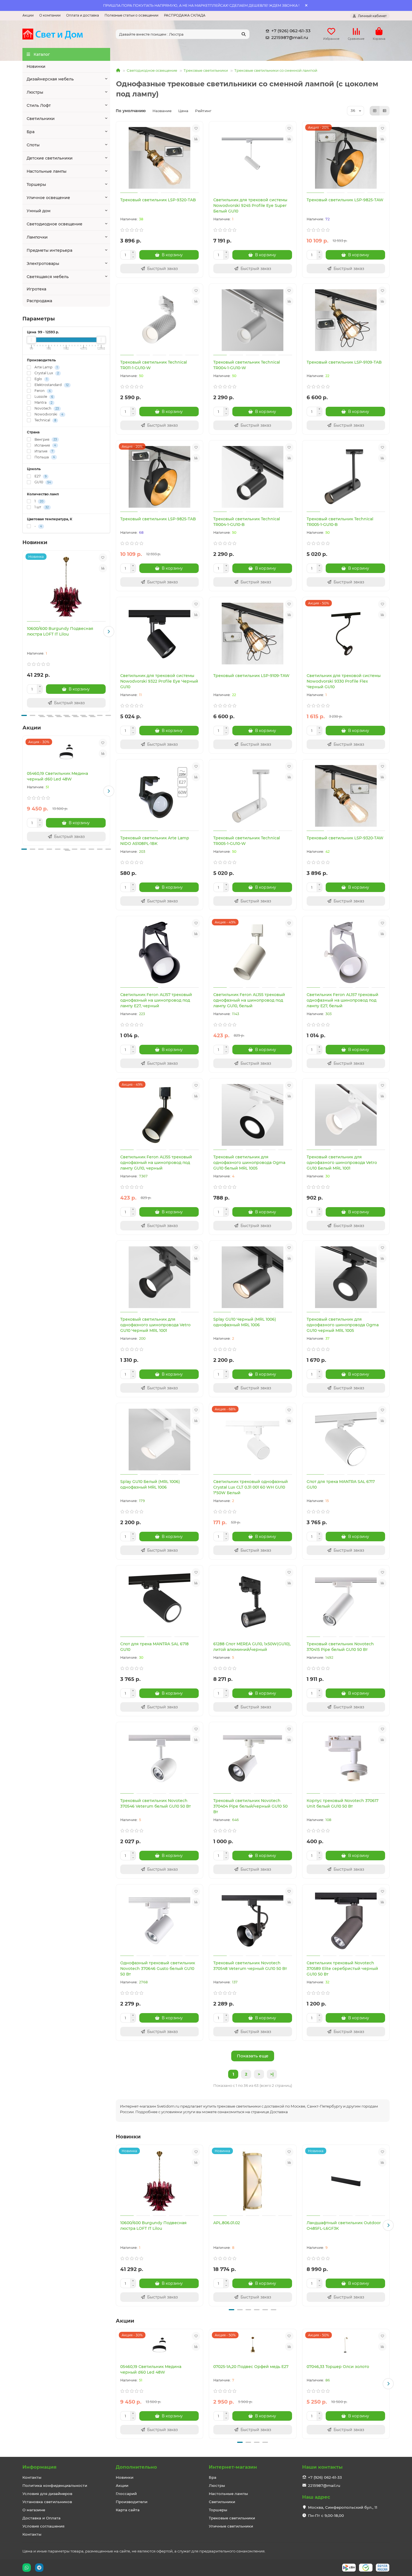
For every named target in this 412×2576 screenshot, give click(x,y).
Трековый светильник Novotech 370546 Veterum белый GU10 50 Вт (156, 1803)
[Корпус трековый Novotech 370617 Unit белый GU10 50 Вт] (346, 1759)
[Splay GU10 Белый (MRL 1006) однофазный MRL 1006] (160, 1440)
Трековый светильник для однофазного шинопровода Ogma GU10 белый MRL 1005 (249, 1163)
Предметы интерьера (49, 250)
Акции (28, 15)
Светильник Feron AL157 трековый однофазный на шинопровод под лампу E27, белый (342, 1000)
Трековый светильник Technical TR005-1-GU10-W (247, 841)
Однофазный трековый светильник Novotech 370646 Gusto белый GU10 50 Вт (158, 1969)
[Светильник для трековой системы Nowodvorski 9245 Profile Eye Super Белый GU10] (253, 158)
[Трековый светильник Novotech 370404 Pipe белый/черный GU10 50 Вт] (253, 1759)
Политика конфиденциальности (55, 2485)
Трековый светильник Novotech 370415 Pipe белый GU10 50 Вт (340, 1647)
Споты (33, 145)
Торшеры (36, 184)
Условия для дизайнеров (47, 2494)
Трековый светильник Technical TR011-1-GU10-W (154, 365)
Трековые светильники (206, 70)
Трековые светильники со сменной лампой (276, 70)
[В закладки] (103, 558)
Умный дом (39, 211)
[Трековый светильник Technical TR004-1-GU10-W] (253, 320)
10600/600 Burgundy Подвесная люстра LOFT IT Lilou (60, 631)
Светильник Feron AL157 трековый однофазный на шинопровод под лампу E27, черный (156, 1000)
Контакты (32, 2477)
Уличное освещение (48, 198)
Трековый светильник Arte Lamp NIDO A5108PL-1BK (155, 841)
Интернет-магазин (233, 2467)
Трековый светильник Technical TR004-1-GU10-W (247, 365)
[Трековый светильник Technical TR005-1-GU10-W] (253, 796)
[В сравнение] (103, 568)
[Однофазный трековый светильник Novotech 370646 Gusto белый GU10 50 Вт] (160, 1921)
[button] (24, 632)
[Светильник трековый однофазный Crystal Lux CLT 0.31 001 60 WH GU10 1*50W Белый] (253, 1440)
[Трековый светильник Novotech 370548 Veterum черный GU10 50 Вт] (253, 1921)
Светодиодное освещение (55, 224)
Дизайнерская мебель (50, 79)
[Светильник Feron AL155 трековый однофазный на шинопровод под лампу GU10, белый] (253, 953)
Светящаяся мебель (48, 277)
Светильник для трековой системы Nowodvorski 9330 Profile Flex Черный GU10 (344, 681)
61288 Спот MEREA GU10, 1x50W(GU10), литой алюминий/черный (252, 1647)
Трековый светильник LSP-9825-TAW (345, 200)
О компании (50, 15)
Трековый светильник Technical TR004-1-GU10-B (247, 522)
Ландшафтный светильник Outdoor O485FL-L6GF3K (344, 2226)
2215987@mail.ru (290, 37)
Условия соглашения (43, 2526)
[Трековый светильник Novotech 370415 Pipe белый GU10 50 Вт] (346, 1602)
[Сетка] (375, 111)
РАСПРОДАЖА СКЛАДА (185, 15)
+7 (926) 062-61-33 (291, 31)
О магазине (34, 2510)
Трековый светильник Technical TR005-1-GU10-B (340, 522)
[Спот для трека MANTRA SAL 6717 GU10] (346, 1440)
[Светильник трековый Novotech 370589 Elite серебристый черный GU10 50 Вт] (346, 1921)
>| (272, 2074)
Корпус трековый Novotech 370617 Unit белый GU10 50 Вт (342, 1803)
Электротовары (43, 264)
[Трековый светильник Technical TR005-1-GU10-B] (346, 477)
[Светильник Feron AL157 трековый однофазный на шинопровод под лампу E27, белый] (346, 953)
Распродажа (39, 301)
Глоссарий (126, 2494)
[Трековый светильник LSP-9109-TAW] (253, 634)
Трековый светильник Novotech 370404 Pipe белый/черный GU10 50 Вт (250, 1806)
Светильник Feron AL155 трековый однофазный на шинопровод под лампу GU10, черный (156, 1163)
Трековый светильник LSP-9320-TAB (158, 200)
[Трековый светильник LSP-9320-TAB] (160, 158)
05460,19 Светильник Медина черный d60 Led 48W (57, 776)
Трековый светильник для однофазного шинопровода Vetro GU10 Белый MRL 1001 (342, 1163)
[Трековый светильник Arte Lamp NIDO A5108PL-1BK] (160, 796)
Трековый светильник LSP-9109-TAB (344, 362)
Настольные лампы (47, 171)
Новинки (36, 66)
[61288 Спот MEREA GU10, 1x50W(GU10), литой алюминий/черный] (253, 1602)
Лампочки (37, 237)
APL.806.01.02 (227, 2223)
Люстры (35, 92)
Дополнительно (136, 2467)
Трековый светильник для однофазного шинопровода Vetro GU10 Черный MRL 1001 (155, 1325)
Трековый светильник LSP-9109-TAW (251, 676)
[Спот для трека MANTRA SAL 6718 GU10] (160, 1602)
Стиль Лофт (39, 105)
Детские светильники (50, 158)
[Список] (385, 111)
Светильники (41, 119)
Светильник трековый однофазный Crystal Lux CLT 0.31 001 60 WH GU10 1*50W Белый (251, 1487)
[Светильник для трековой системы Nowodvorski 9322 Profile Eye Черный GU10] (160, 634)
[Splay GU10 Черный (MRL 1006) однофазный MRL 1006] (253, 1277)
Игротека (36, 289)
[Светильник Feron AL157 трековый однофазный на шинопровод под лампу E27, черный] (160, 953)
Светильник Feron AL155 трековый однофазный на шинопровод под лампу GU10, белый (249, 1000)
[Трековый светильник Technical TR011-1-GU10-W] (160, 320)
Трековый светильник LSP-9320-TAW (345, 838)
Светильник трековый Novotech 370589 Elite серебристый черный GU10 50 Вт (342, 1969)
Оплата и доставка (83, 15)
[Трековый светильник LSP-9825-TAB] (160, 477)
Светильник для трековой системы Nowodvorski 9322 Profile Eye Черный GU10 (159, 681)
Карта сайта (128, 2510)
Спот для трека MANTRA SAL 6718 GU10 (154, 1647)
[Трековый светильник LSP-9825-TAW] (346, 158)
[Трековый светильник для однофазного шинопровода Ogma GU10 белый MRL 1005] (253, 1115)
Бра (31, 132)
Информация (40, 2467)
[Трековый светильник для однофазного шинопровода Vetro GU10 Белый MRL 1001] (346, 1115)
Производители (132, 2502)
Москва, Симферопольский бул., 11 (343, 2507)
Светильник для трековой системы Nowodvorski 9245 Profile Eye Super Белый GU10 (250, 205)
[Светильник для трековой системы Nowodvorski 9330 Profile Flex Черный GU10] (346, 634)
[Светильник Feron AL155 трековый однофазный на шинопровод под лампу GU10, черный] (160, 1115)
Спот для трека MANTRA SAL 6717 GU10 (341, 1484)
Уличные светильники (231, 2526)
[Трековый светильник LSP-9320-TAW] (346, 796)
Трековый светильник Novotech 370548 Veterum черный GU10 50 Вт (250, 1966)
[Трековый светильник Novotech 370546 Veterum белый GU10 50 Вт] (160, 1759)
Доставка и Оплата (41, 2518)
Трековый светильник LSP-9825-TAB (158, 519)
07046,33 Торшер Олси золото (338, 2367)
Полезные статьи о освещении (131, 15)
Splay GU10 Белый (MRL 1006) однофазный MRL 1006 (150, 1484)
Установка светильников (47, 2502)
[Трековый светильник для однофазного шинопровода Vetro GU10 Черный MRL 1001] (160, 1277)
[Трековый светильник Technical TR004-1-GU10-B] (253, 477)
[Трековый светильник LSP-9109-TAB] (346, 320)
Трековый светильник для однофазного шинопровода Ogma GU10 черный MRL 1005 (343, 1325)
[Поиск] (244, 34)
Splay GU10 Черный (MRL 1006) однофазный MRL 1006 (245, 1322)
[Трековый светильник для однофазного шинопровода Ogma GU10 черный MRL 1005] (346, 1277)
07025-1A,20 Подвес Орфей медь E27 (251, 2367)
